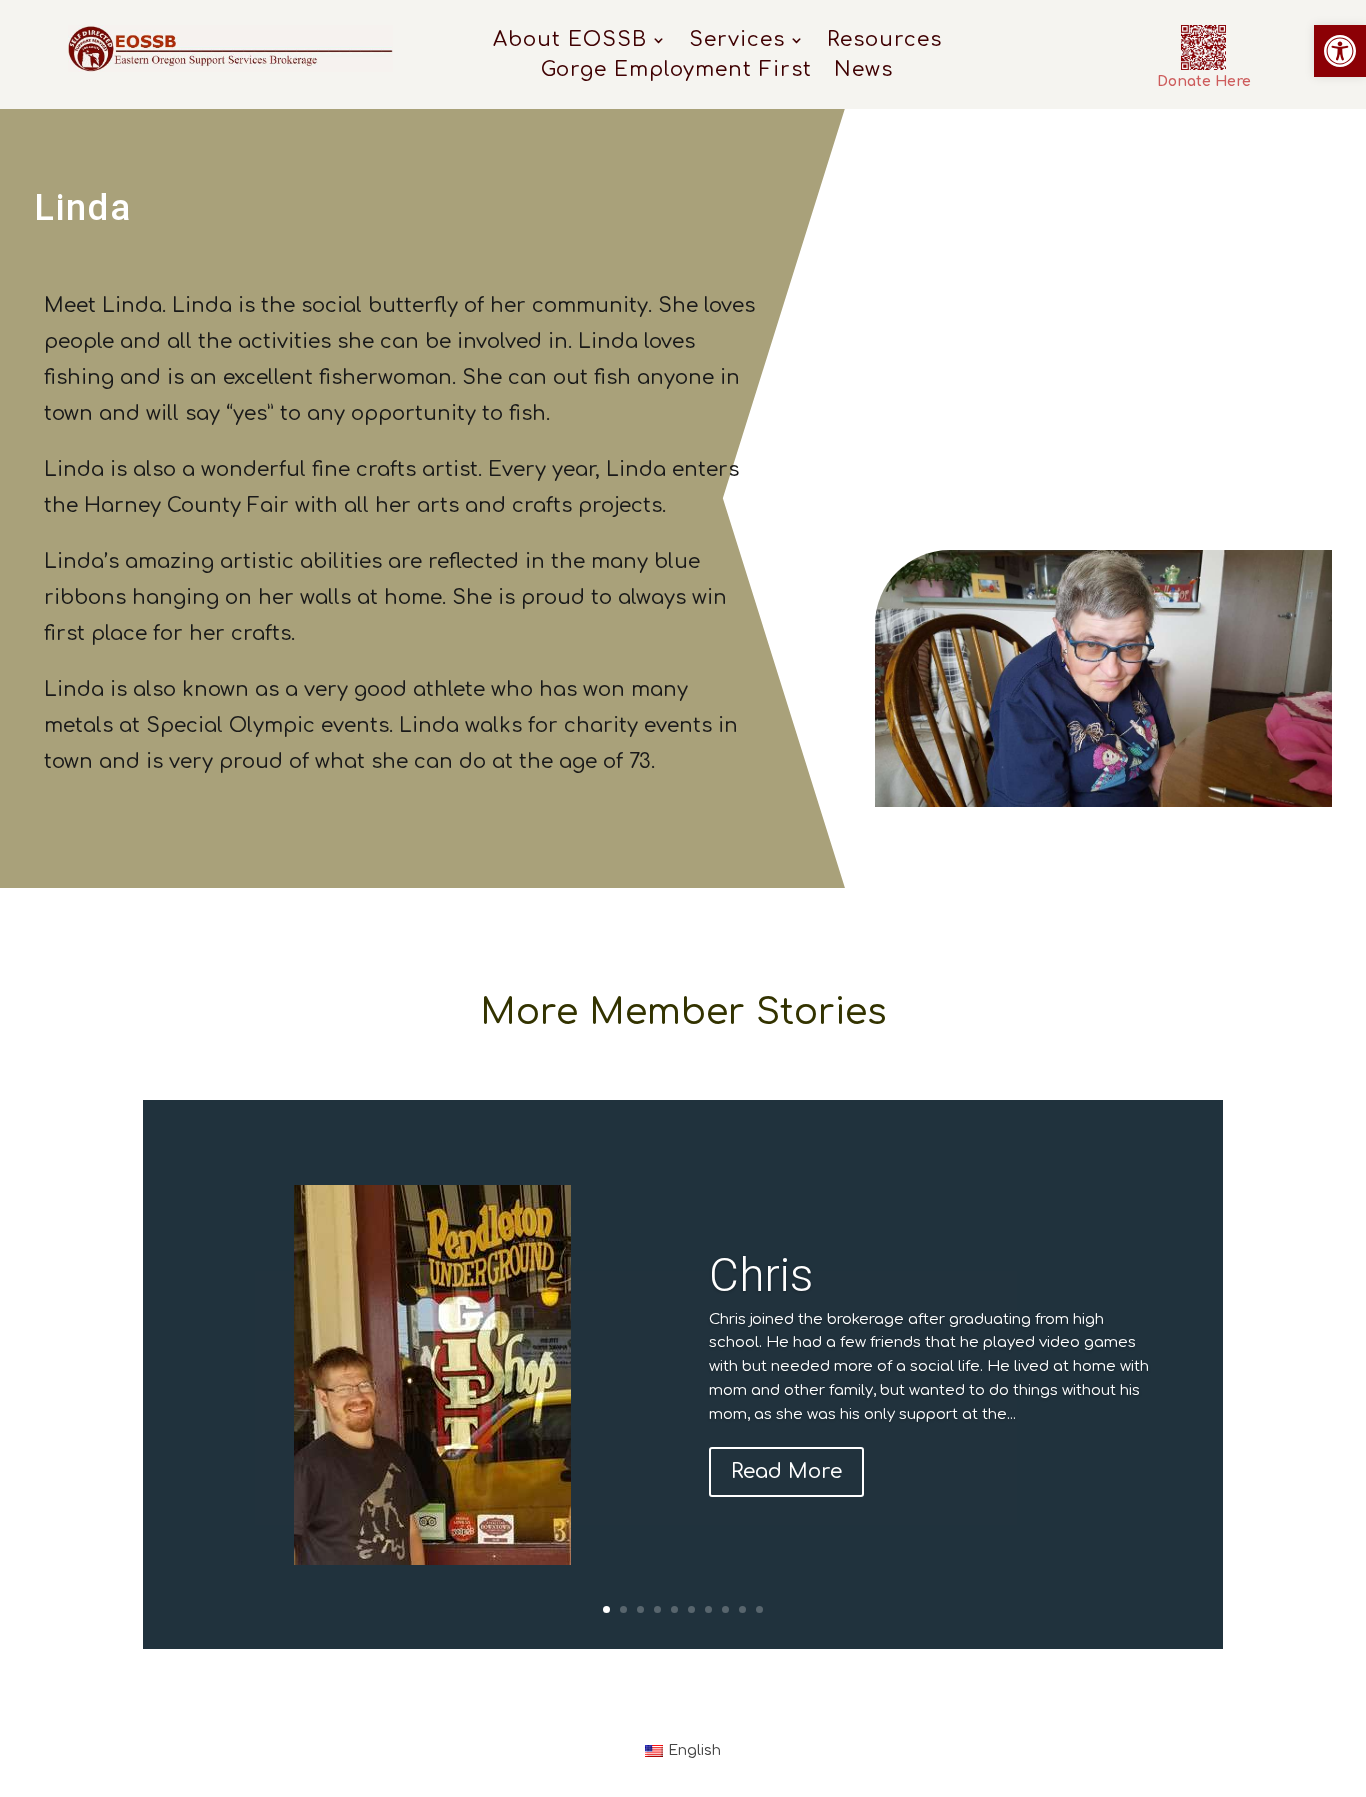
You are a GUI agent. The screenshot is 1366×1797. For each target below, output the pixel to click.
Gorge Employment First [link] (676, 72)
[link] (1340, 51)
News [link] (863, 72)
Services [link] (737, 42)
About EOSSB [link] (570, 42)
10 (759, 1609)
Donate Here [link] (1204, 81)
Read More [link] (786, 1471)
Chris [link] (761, 1275)
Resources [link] (884, 42)
